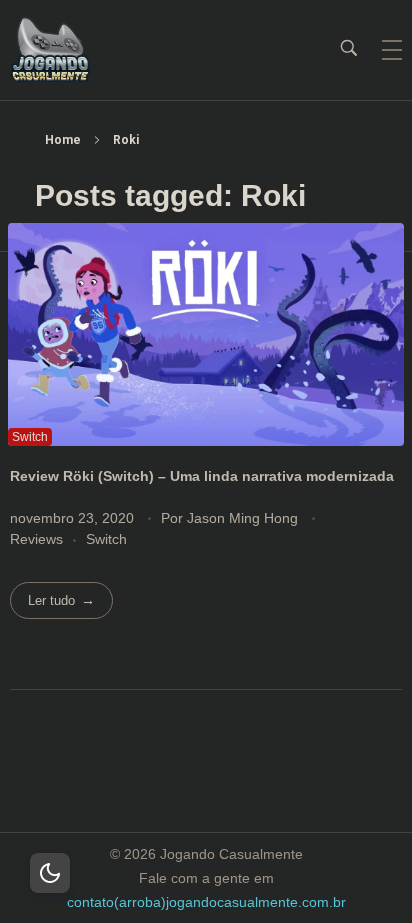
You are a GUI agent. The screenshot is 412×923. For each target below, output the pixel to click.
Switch (106, 539)
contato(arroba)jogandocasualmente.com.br (206, 902)
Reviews (36, 539)
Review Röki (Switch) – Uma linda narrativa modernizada (202, 476)
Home (63, 140)
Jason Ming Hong (244, 518)
